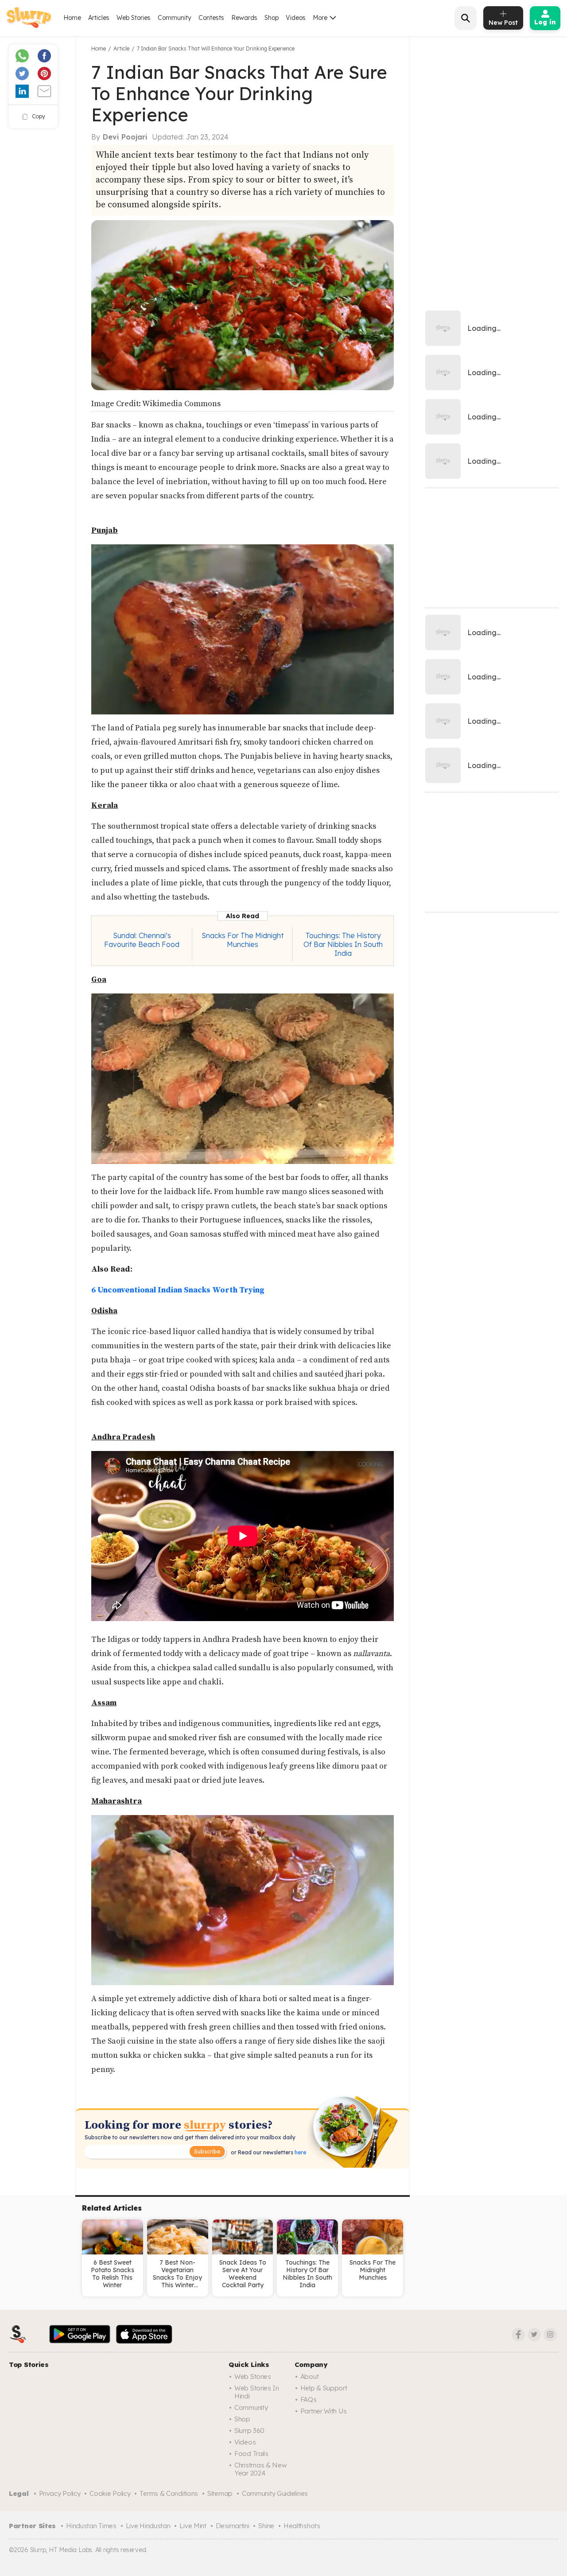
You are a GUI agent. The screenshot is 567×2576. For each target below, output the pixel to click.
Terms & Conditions (169, 2493)
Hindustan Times (91, 2526)
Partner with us (324, 2411)
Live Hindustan (148, 2526)
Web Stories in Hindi (257, 2392)
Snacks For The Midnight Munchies (243, 940)
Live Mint (193, 2526)
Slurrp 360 (249, 2431)
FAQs (309, 2399)
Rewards (244, 18)
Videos (296, 18)
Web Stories (134, 18)
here (300, 2152)
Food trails (251, 2454)
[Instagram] (550, 2335)
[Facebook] (518, 2335)
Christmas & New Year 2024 (261, 2469)
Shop (272, 18)
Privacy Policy (60, 2493)
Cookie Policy (110, 2493)
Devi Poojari (125, 137)
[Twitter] (534, 2335)
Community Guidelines (275, 2493)
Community (175, 18)
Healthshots (302, 2526)
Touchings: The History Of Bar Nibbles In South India (343, 944)
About (310, 2376)
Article (121, 48)
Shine (266, 2526)
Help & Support (324, 2388)
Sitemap (220, 2493)
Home (72, 18)
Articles (99, 18)
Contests (211, 18)
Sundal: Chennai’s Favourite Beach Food (142, 940)
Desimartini (233, 2526)
